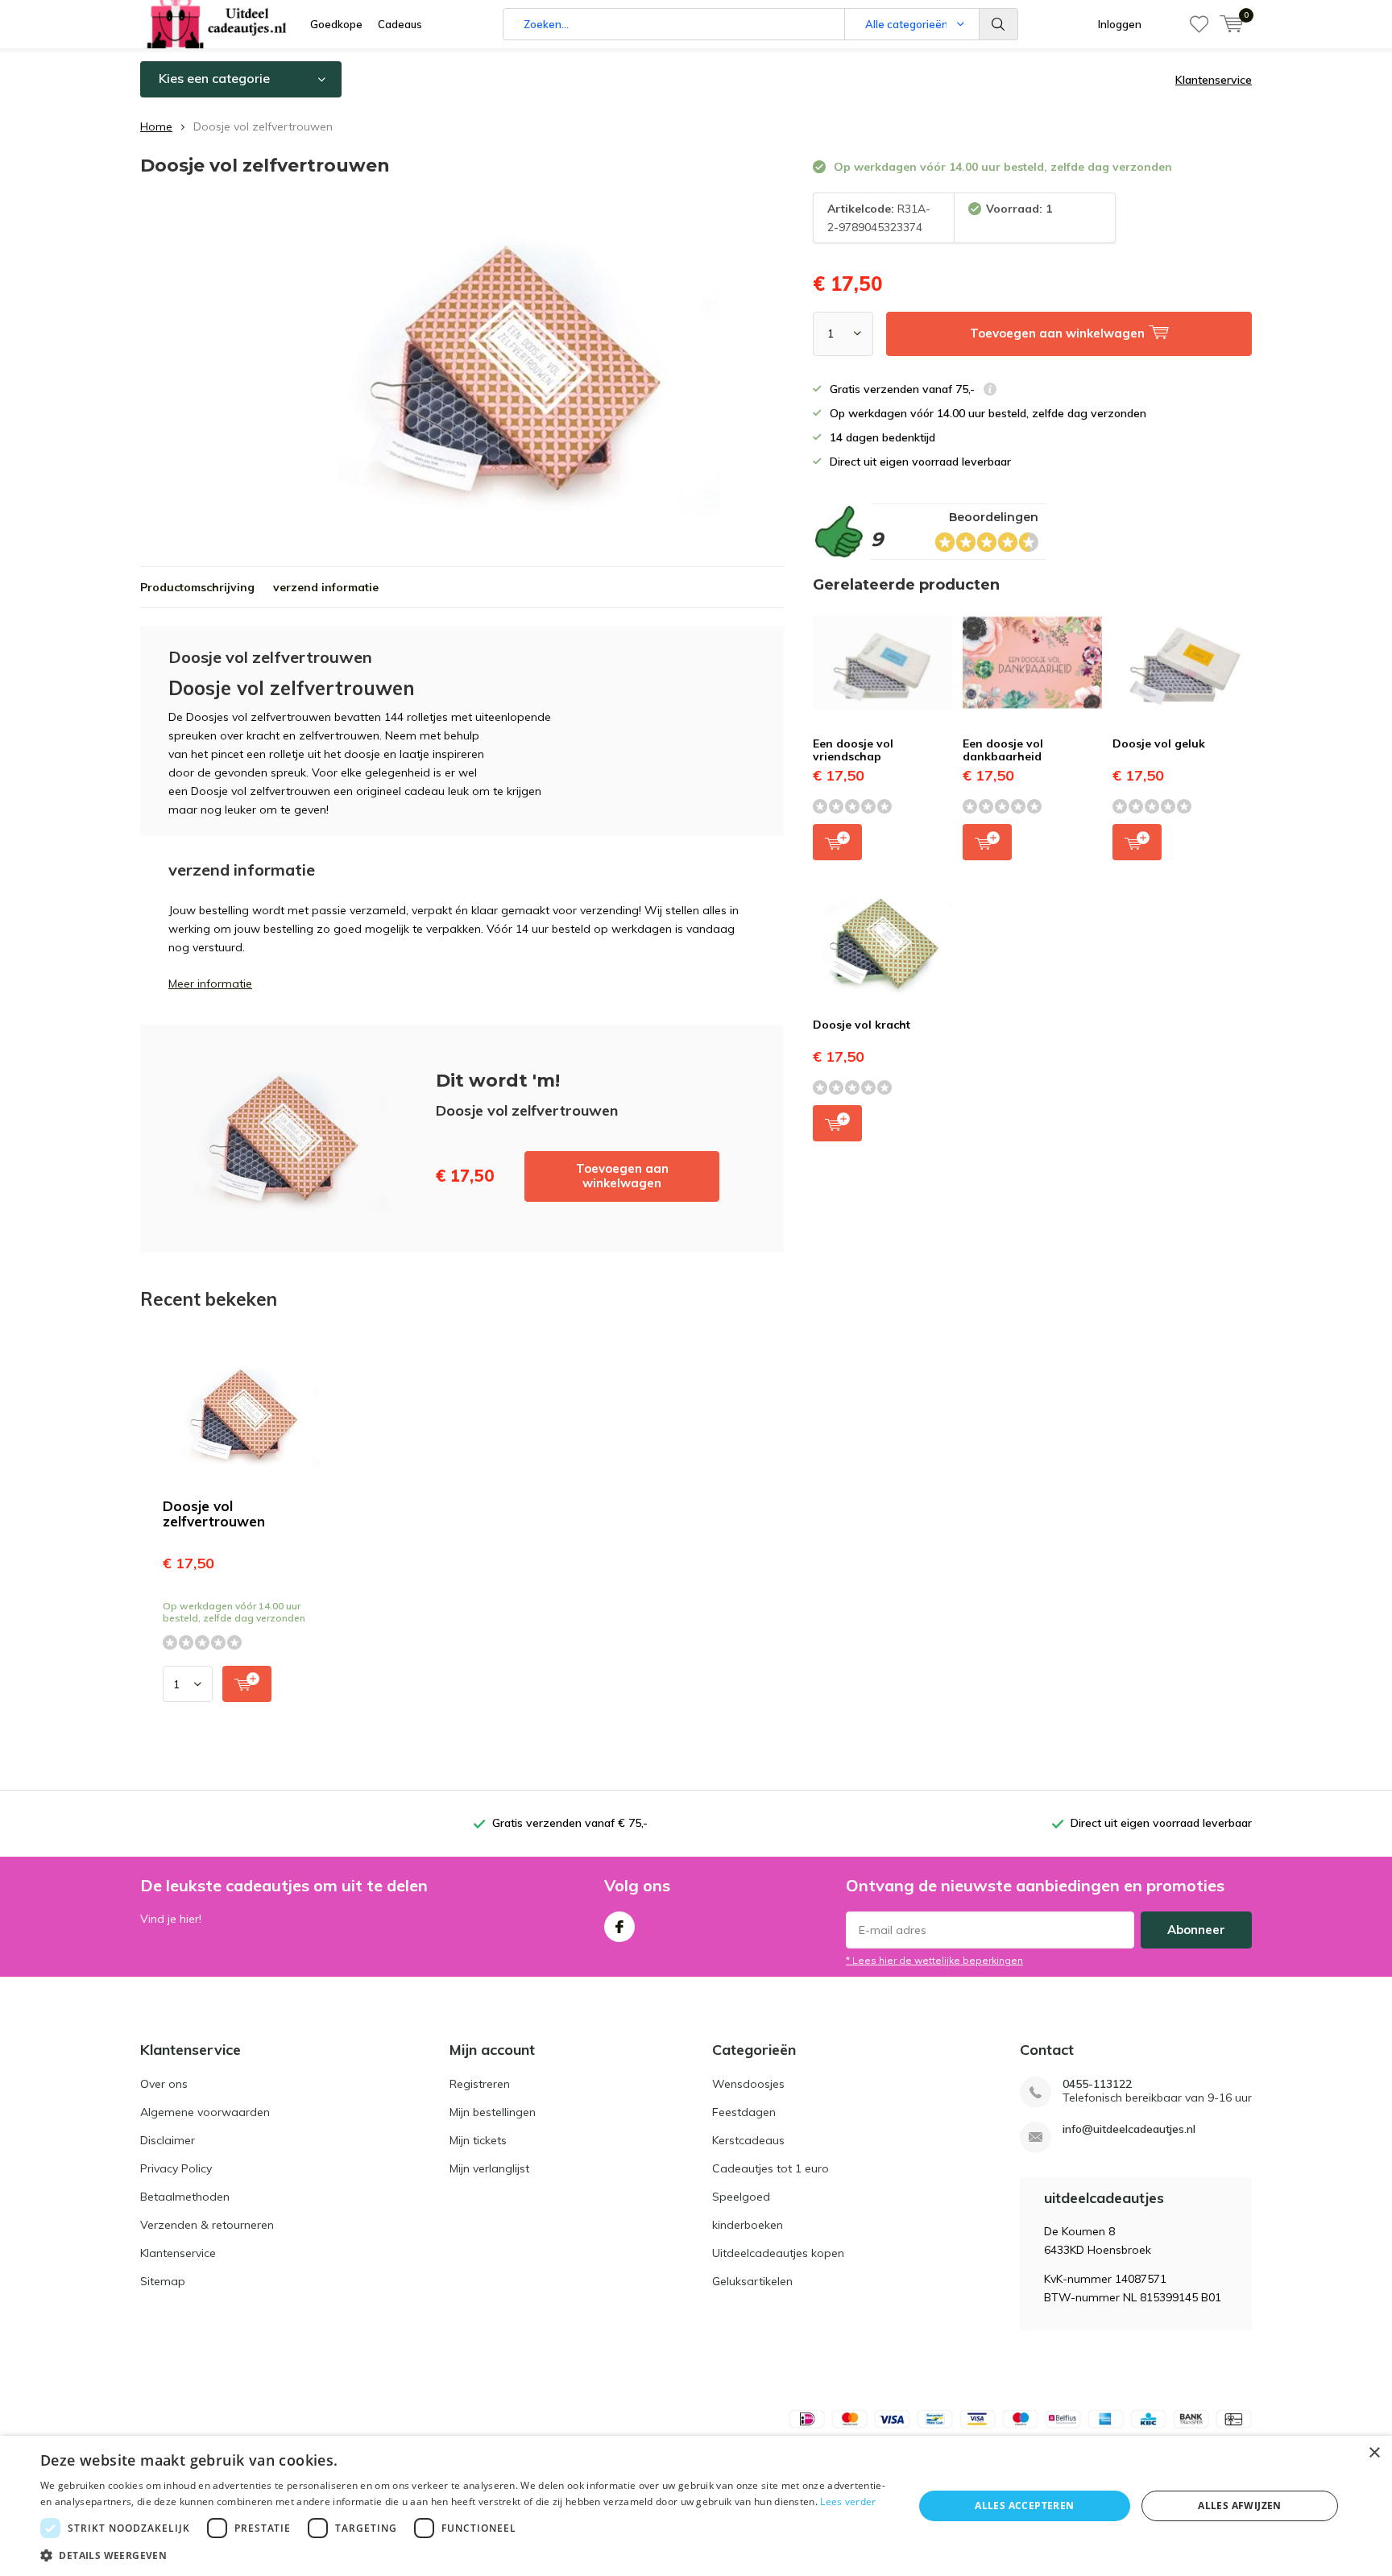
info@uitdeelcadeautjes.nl (1129, 2129)
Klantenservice (1214, 80)
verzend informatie (326, 587)
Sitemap (163, 2281)
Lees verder (848, 2501)
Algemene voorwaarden (205, 2112)
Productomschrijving (197, 587)
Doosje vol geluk (1159, 743)
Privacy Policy (176, 2168)
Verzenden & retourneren (207, 2225)
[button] (464, 2555)
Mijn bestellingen (493, 2112)
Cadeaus (400, 24)
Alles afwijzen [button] (1240, 2506)
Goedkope (336, 24)
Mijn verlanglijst (489, 2168)
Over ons (164, 2084)
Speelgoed (741, 2197)
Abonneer (1196, 1930)
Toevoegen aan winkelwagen (622, 1176)
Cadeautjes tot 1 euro (771, 2168)
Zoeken (999, 24)
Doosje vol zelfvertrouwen (214, 1514)
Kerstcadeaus (748, 2140)
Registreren (480, 2084)
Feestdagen (744, 2112)
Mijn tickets (478, 2140)
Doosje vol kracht (862, 1025)
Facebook (619, 1927)
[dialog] (696, 2506)
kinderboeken (748, 2225)
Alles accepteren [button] (1024, 2506)
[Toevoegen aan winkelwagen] (247, 1684)
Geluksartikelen (752, 2281)
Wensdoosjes (748, 2084)
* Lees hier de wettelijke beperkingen (934, 1960)
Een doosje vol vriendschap (853, 750)
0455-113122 (1097, 2084)
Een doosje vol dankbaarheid (1003, 750)
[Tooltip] (990, 391)
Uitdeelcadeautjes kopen (778, 2253)
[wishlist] (1199, 24)
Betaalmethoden (185, 2197)
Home (156, 126)
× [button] (1374, 2453)
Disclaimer (168, 2140)
